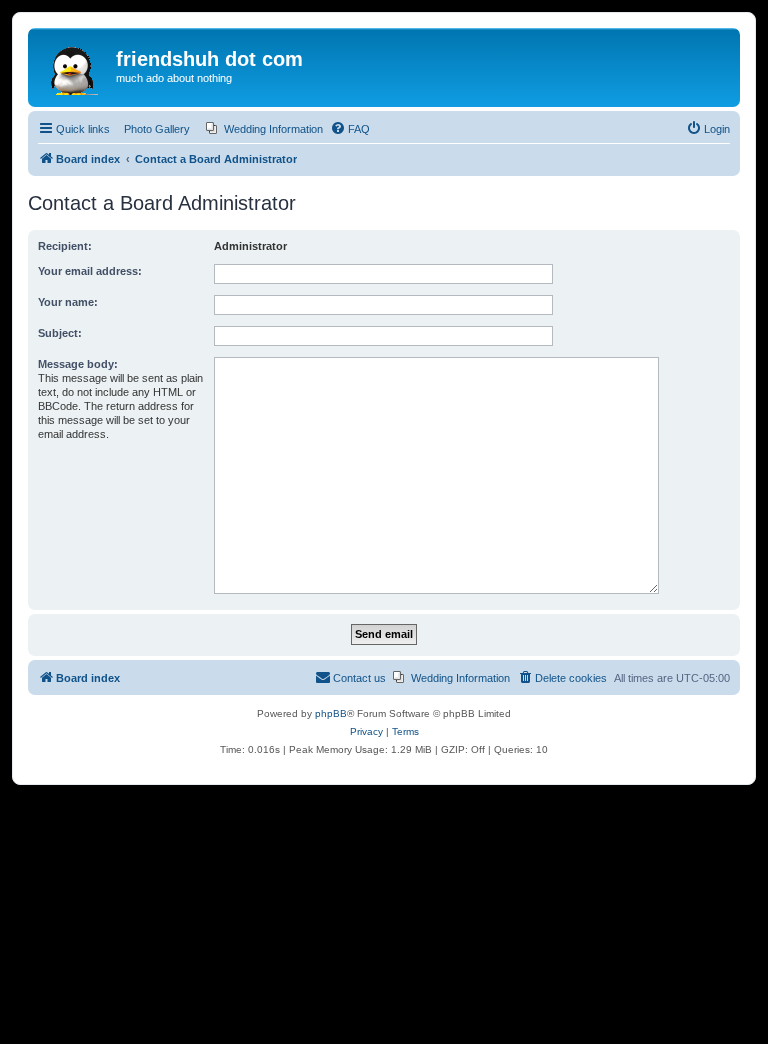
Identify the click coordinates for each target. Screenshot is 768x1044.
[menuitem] (264, 129)
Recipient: (65, 246)
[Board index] (74, 65)
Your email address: (90, 271)
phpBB (331, 713)
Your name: (68, 302)
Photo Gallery (157, 129)
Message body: (78, 364)
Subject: (60, 333)
